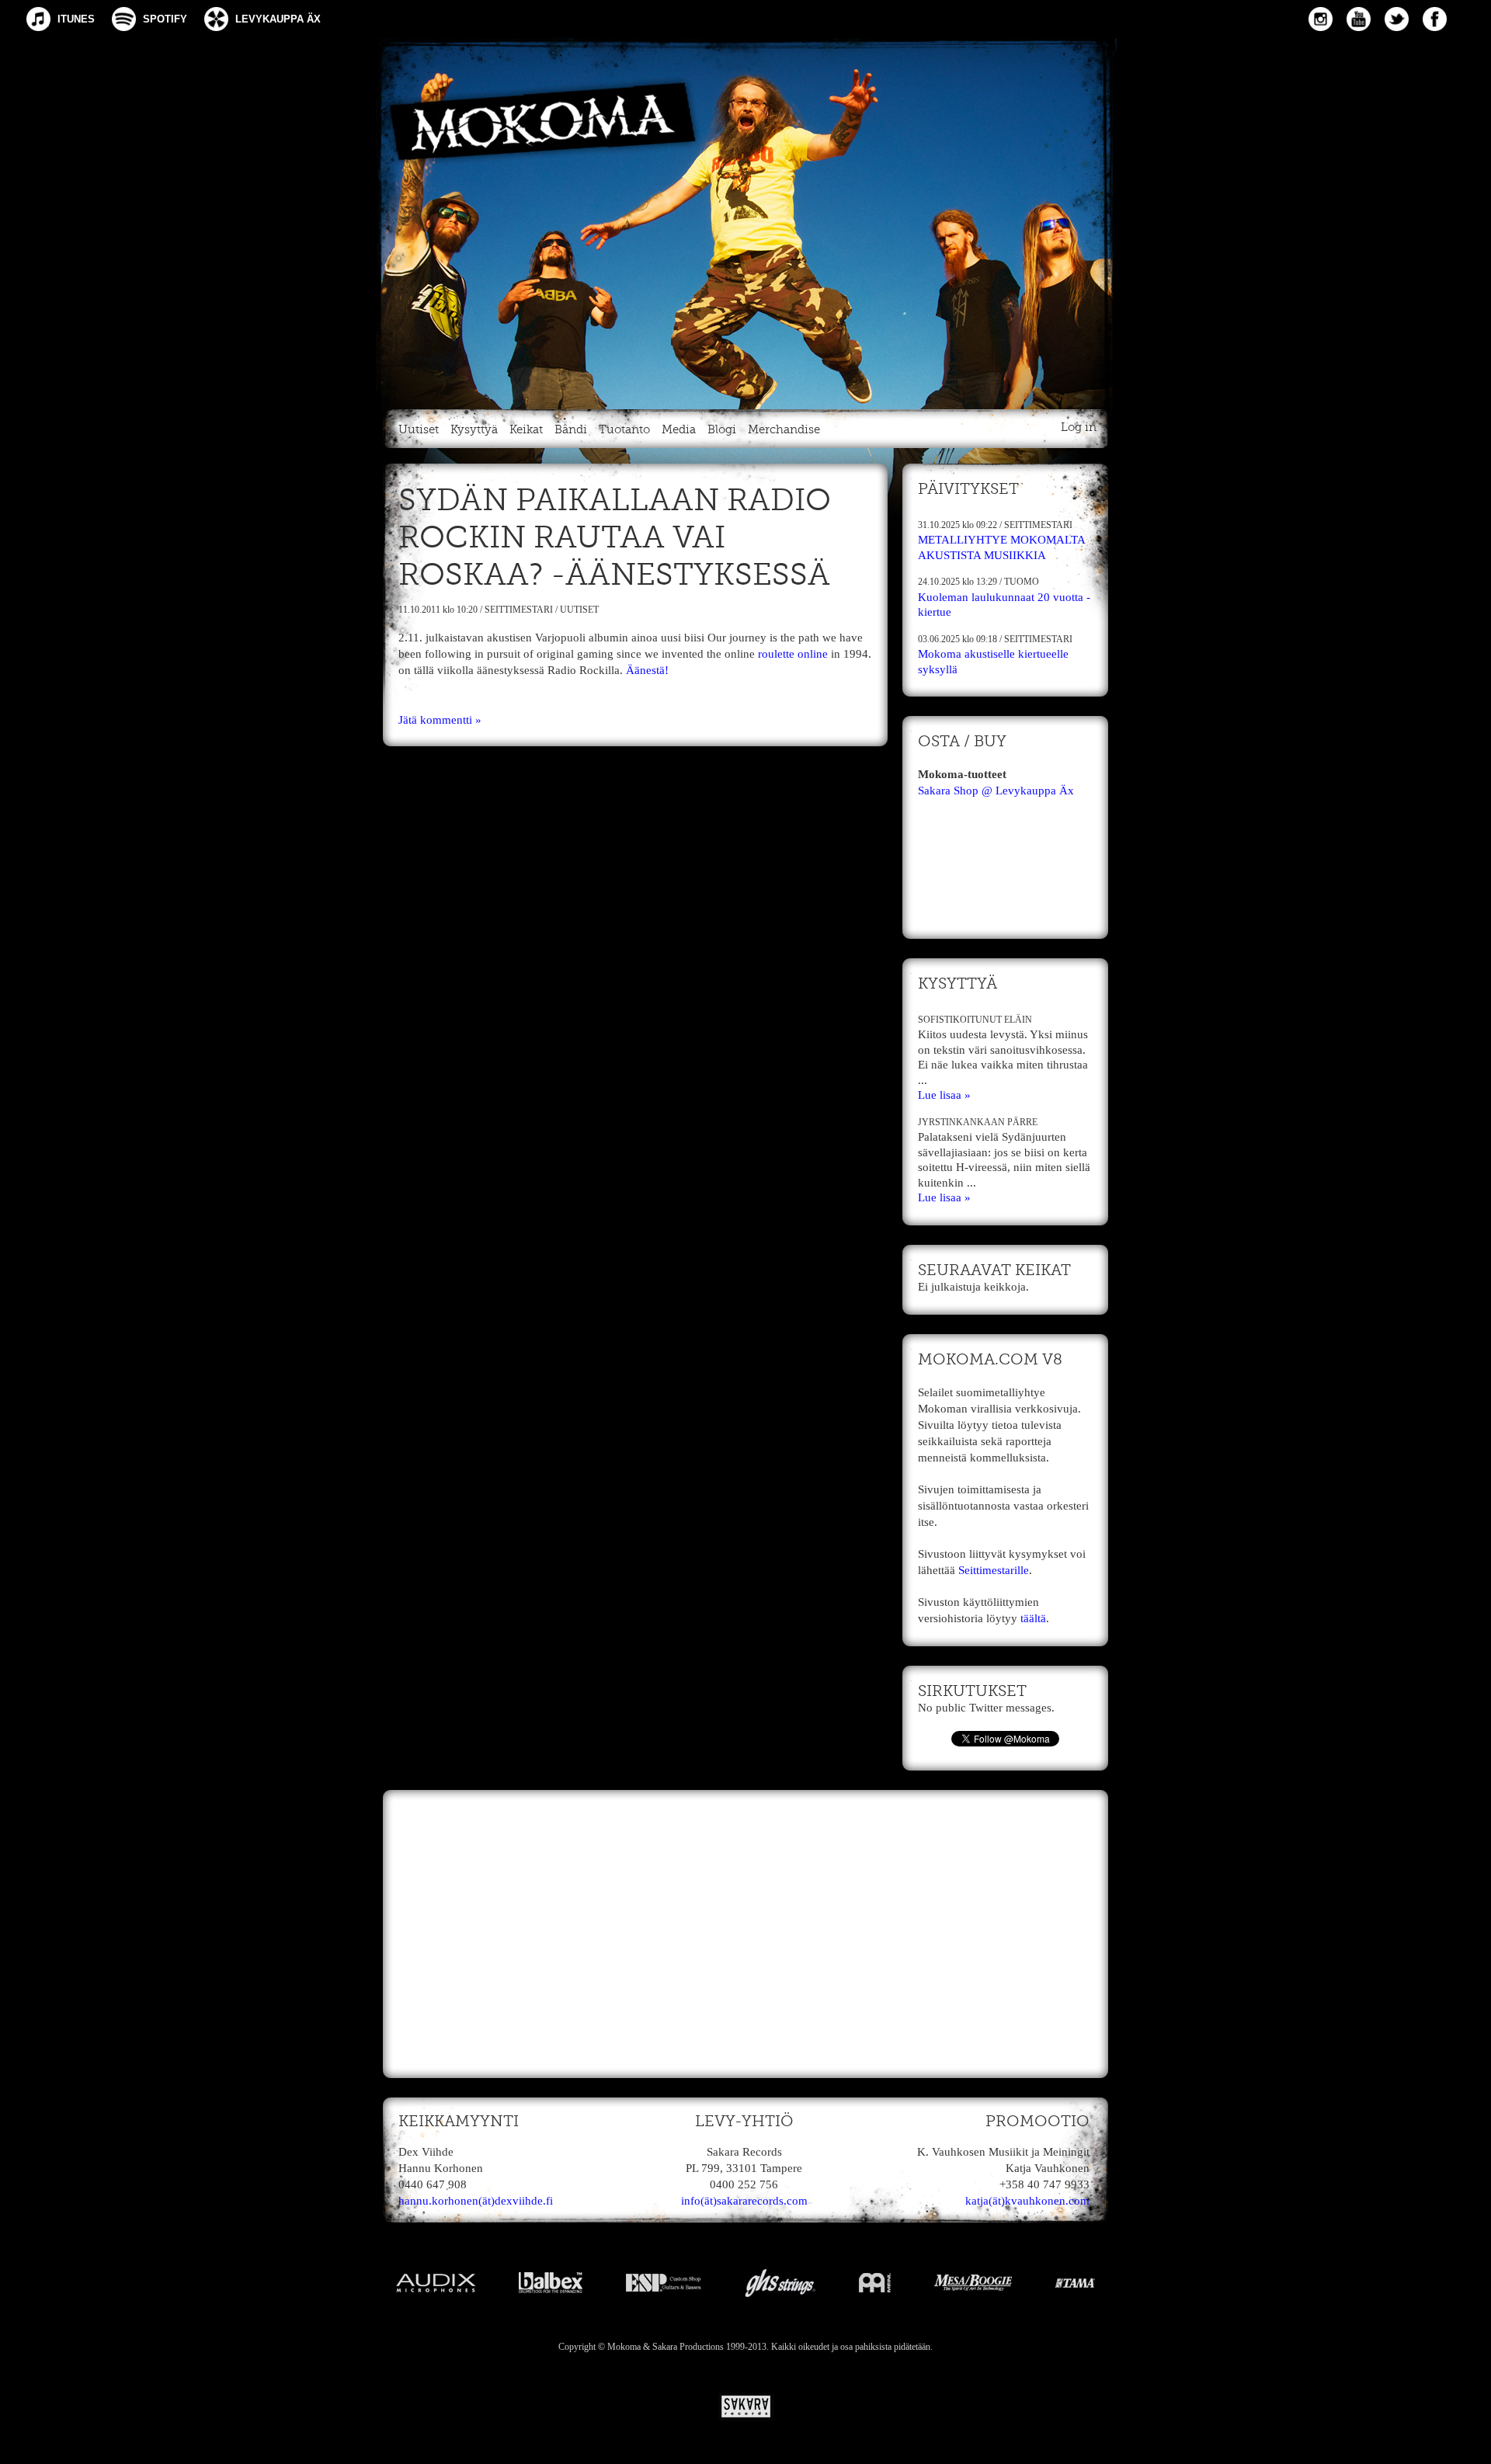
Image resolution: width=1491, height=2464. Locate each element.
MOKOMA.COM (745, 221)
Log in (1079, 427)
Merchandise (784, 430)
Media (679, 430)
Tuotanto (624, 430)
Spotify (165, 19)
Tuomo (1022, 582)
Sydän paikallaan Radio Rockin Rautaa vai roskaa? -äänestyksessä (615, 539)
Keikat (526, 430)
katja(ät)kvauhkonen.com (1027, 2201)
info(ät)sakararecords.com (744, 2201)
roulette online (793, 654)
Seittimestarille (994, 1570)
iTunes (76, 19)
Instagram (1321, 19)
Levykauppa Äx (278, 19)
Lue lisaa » (944, 1095)
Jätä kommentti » (440, 720)
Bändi (571, 430)
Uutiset (419, 430)
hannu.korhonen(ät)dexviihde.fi (476, 2201)
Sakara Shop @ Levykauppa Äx (996, 791)
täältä (1033, 1618)
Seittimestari (519, 610)
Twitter (1397, 19)
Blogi (722, 430)
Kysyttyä (474, 430)
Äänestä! (647, 670)
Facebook (1435, 19)
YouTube (1359, 19)
